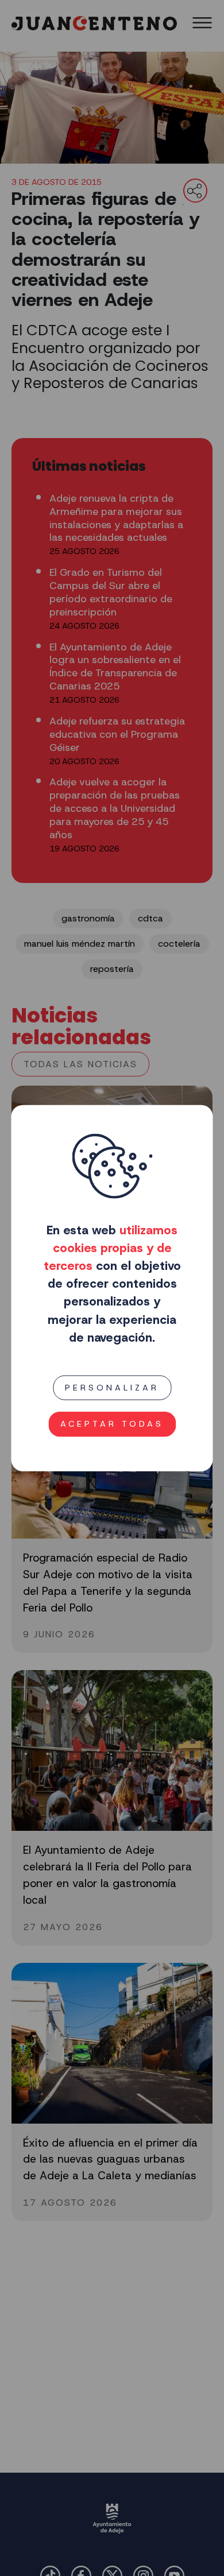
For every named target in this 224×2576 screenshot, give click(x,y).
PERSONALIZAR (112, 1388)
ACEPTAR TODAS (112, 1424)
